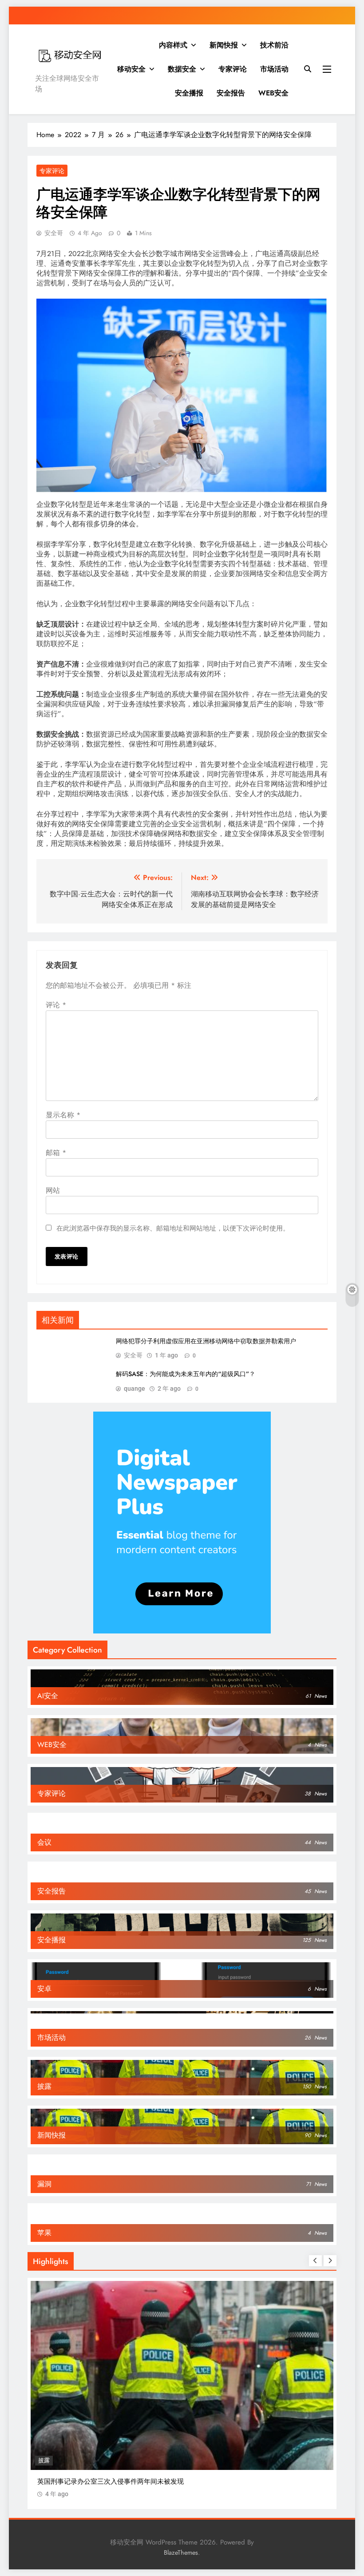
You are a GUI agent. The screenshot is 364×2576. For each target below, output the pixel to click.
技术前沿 (274, 45)
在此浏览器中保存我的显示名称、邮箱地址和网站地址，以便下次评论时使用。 (173, 1228)
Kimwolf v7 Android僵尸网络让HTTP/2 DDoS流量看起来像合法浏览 (139, 2481)
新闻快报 (224, 45)
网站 (53, 1190)
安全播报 (189, 93)
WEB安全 (273, 93)
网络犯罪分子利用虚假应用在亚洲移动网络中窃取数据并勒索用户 (206, 1341)
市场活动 (274, 69)
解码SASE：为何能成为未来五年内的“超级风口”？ (186, 1374)
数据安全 (182, 69)
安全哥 (54, 233)
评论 (56, 1005)
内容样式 (173, 45)
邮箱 (56, 1153)
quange (135, 1389)
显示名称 (63, 1115)
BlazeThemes (181, 2552)
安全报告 (231, 93)
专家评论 (233, 69)
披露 (44, 2460)
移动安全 (131, 69)
